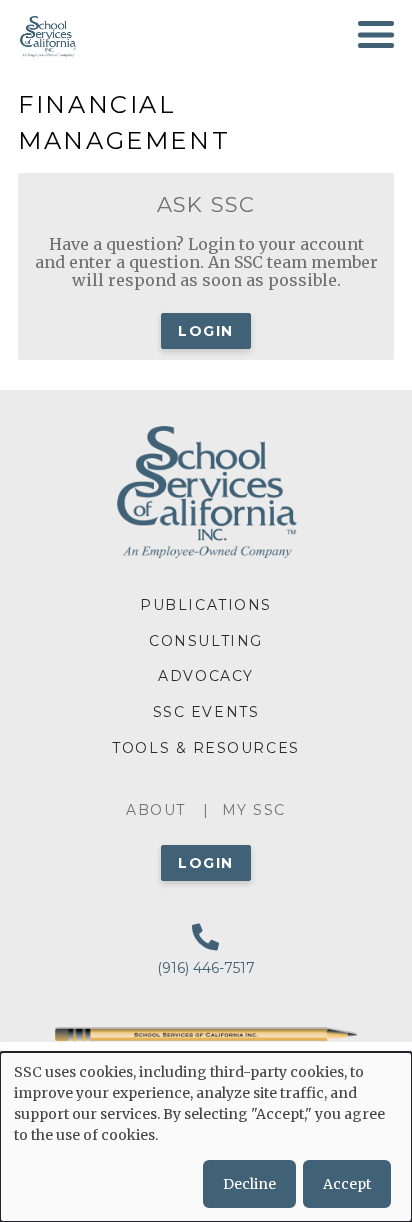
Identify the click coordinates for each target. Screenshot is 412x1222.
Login (206, 331)
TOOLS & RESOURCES (205, 748)
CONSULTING (205, 641)
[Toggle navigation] (376, 34)
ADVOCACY (205, 676)
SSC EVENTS (206, 712)
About (156, 810)
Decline (249, 1184)
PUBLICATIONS (205, 605)
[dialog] (206, 1137)
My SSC (254, 810)
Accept (347, 1184)
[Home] (47, 35)
